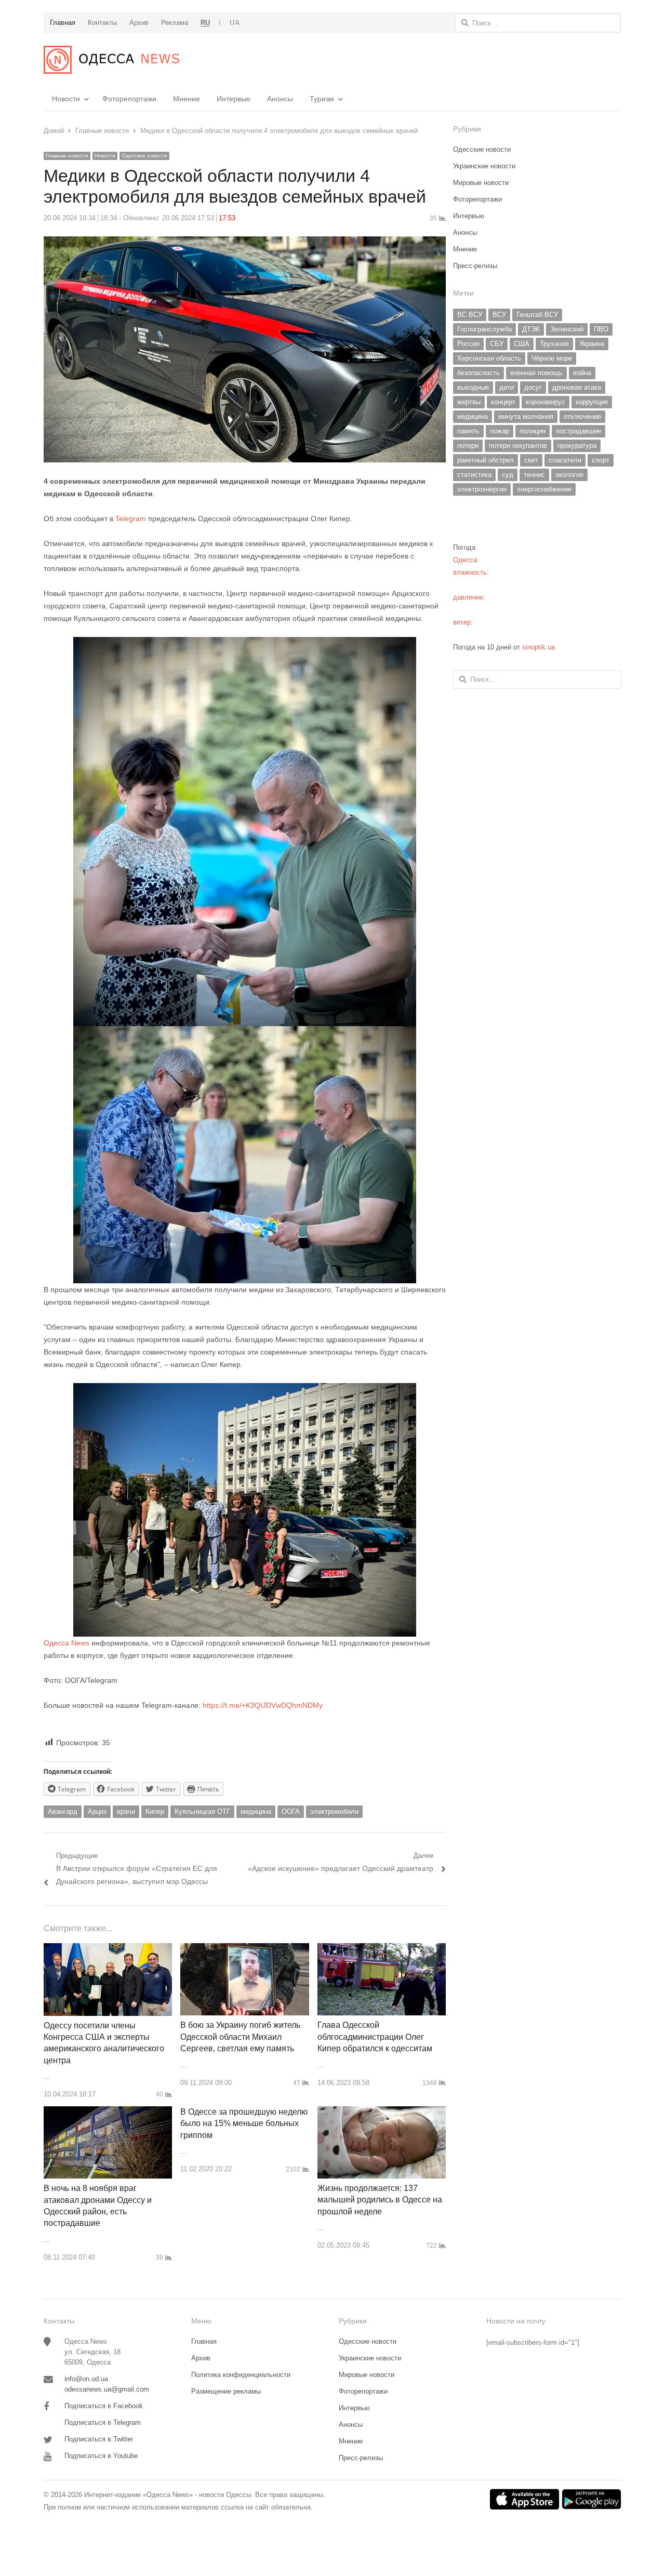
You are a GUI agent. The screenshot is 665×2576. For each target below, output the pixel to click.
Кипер (155, 1811)
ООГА (291, 1811)
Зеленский (567, 329)
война (582, 373)
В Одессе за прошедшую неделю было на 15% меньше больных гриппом (244, 2123)
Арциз (97, 1811)
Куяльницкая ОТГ (202, 1811)
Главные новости (67, 156)
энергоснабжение (544, 489)
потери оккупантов (518, 446)
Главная (204, 2341)
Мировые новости (481, 183)
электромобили (334, 1811)
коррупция (592, 402)
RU (205, 23)
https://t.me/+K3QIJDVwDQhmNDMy (263, 1705)
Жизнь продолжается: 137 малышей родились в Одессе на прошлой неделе (380, 2200)
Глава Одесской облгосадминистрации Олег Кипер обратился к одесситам (375, 2037)
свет (531, 460)
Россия (468, 344)
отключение (582, 416)
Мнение (187, 99)
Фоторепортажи (129, 99)
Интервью (234, 99)
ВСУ (499, 315)
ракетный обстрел (486, 460)
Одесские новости (144, 156)
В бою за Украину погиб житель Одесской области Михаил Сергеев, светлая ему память (240, 2037)
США (522, 344)
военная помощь (536, 373)
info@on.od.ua (86, 2379)
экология (569, 475)
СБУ (497, 344)
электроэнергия (482, 489)
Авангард (63, 1811)
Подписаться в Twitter (99, 2439)
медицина (256, 1811)
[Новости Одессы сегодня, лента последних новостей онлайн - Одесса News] (111, 60)
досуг (533, 387)
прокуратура (577, 446)
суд (508, 475)
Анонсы (280, 99)
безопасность (478, 373)
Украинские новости (484, 166)
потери (468, 446)
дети (507, 387)
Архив (201, 2358)
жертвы (469, 402)
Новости (66, 99)
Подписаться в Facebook (104, 2406)
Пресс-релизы (475, 266)
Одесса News (66, 1643)
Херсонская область (489, 358)
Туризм (322, 99)
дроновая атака (577, 387)
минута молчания (526, 416)
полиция (533, 431)
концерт (503, 402)
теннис (534, 475)
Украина (592, 344)
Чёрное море (552, 358)
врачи (126, 1811)
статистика (474, 475)
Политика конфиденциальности (241, 2375)
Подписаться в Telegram (103, 2422)
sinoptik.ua (538, 647)
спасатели (565, 460)
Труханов (554, 344)
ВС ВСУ (470, 315)
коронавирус (546, 402)
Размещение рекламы (226, 2391)
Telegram (131, 519)
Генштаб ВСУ (537, 315)
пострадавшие (578, 431)
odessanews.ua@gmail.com (107, 2389)
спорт (601, 460)
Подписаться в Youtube (101, 2456)
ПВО (601, 329)
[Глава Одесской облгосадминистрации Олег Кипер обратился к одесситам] (382, 1949)
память (468, 431)
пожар (500, 431)
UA (235, 23)
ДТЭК (531, 329)
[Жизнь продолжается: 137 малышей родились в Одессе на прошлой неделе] (382, 2112)
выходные (473, 387)
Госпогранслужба (484, 329)
